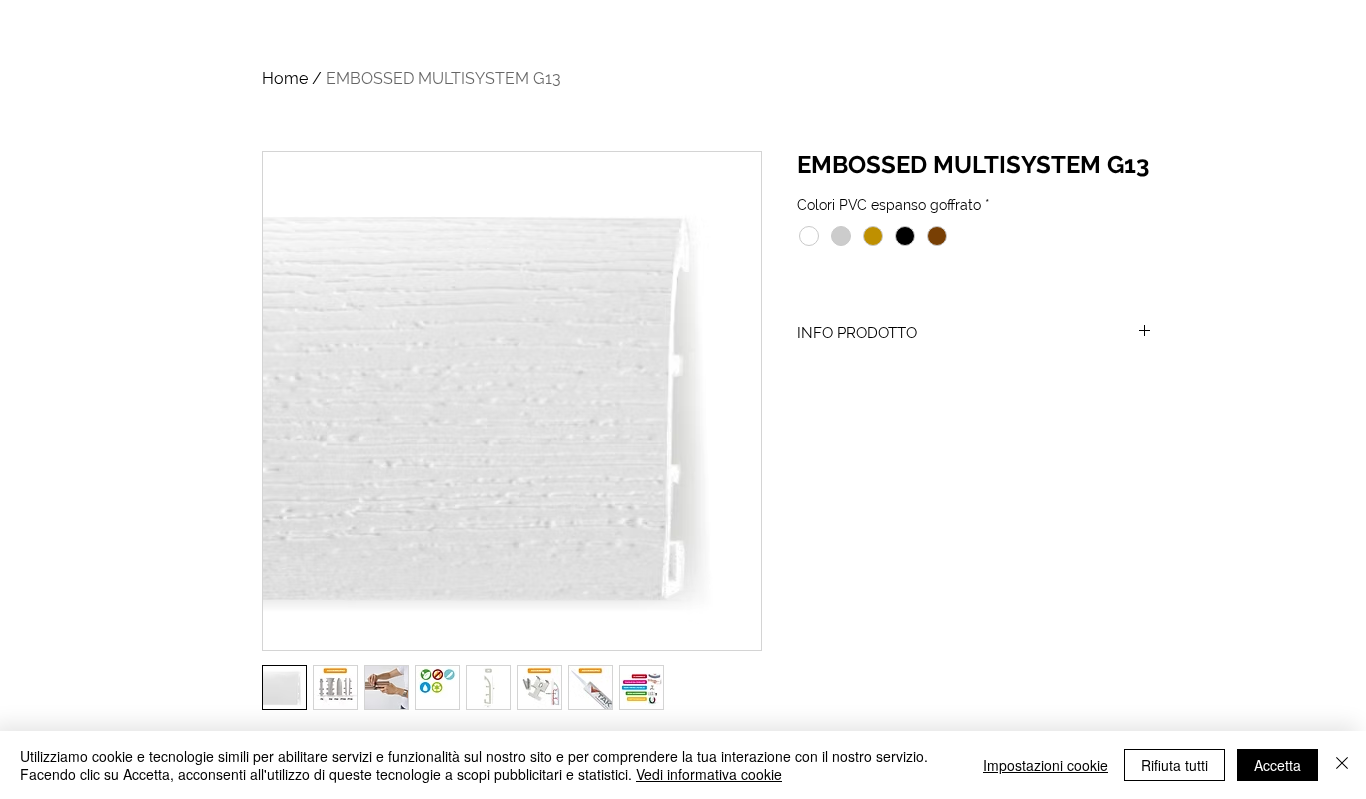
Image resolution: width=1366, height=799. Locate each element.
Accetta (1277, 765)
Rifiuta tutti (1174, 765)
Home (285, 78)
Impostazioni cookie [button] (1045, 765)
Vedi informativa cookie (709, 774)
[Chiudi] (1342, 765)
